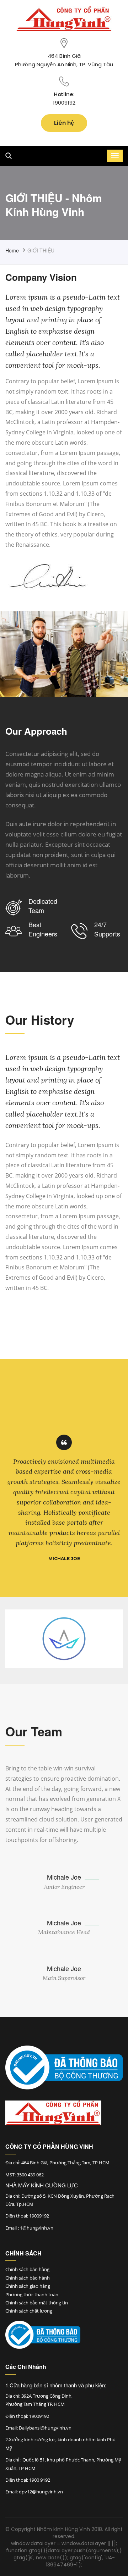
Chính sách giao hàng (28, 2286)
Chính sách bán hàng (27, 2269)
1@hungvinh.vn (37, 2228)
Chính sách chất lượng (29, 2311)
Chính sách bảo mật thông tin (37, 2303)
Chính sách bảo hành (28, 2278)
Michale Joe (64, 1877)
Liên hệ (64, 123)
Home (12, 250)
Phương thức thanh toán (32, 2294)
